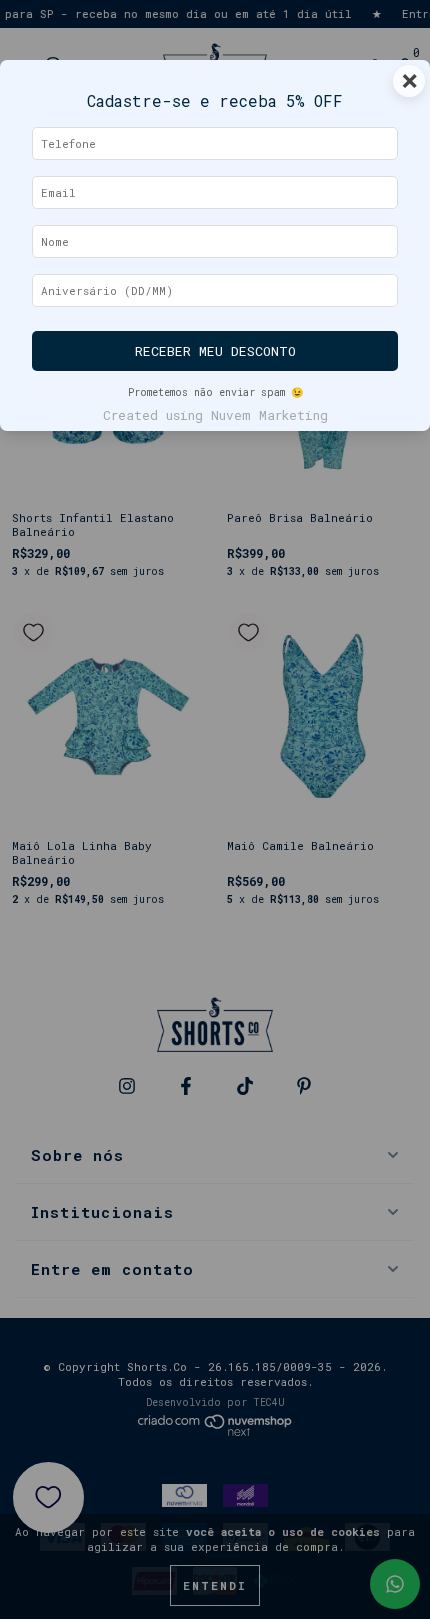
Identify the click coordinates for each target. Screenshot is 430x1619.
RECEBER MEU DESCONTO (215, 351)
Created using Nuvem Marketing (215, 415)
